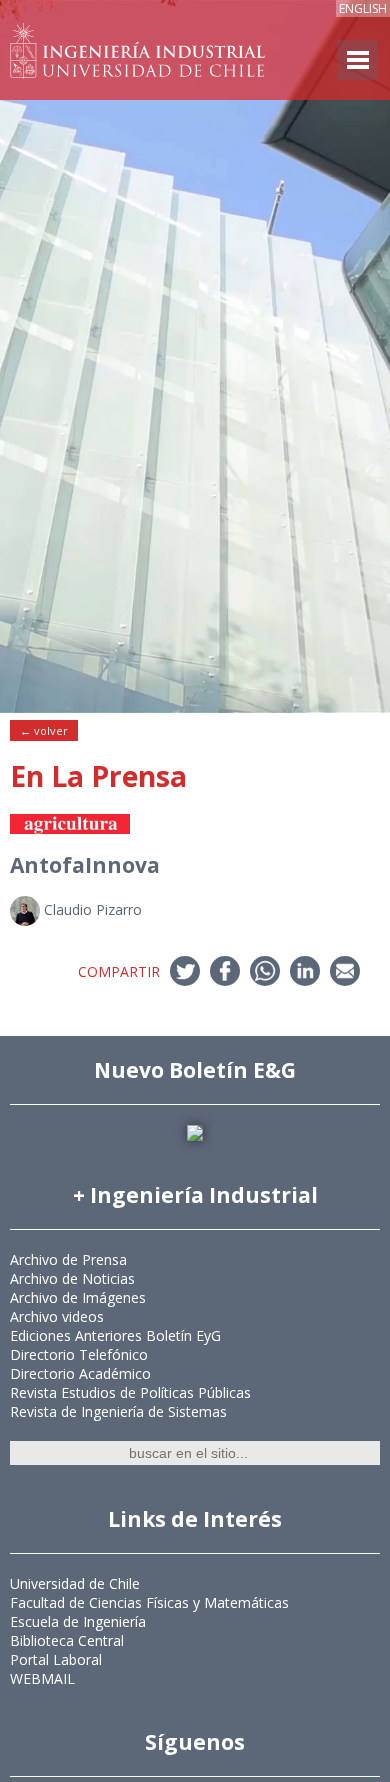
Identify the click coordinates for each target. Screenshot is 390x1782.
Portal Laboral (56, 1659)
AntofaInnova (85, 865)
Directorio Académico (80, 1373)
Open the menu (357, 60)
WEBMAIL (42, 1678)
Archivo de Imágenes (78, 1297)
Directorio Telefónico (79, 1354)
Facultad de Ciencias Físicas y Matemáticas (149, 1602)
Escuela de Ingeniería (78, 1621)
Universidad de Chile (75, 1583)
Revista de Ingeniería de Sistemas (118, 1411)
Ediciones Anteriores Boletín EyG (115, 1335)
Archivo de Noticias (72, 1278)
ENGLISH (363, 8)
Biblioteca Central (67, 1640)
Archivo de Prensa (68, 1259)
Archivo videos (57, 1316)
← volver (44, 730)
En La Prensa (98, 776)
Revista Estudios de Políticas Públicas (130, 1392)
